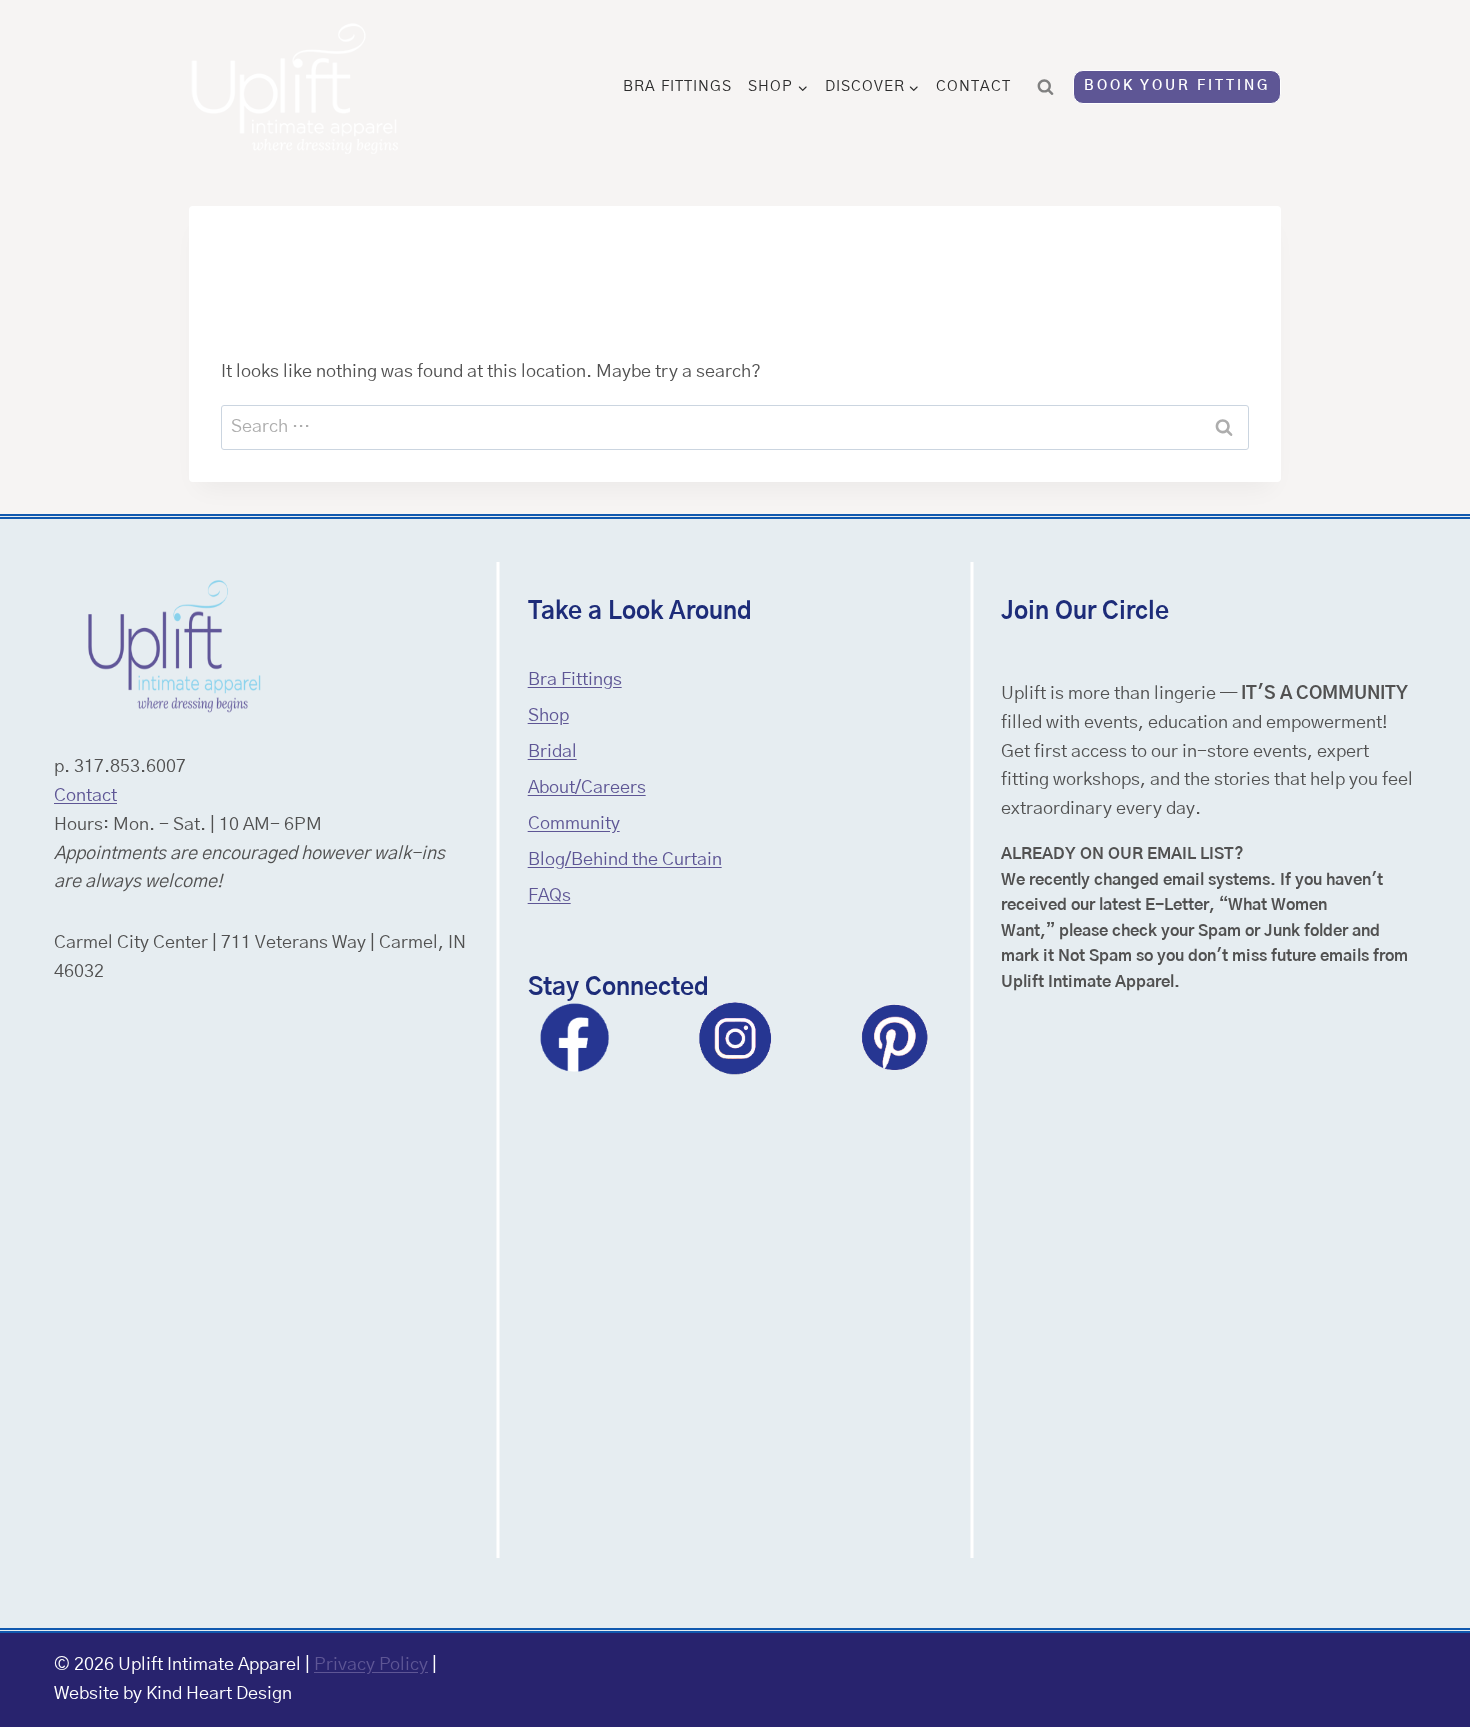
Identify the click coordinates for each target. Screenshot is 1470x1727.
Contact (973, 86)
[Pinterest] (895, 1038)
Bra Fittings (677, 86)
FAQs (549, 896)
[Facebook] (575, 1038)
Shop (548, 716)
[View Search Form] (1046, 87)
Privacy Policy (371, 1665)
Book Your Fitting (1177, 86)
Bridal (552, 752)
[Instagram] (735, 1038)
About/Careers (587, 788)
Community (574, 824)
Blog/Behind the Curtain (625, 860)
